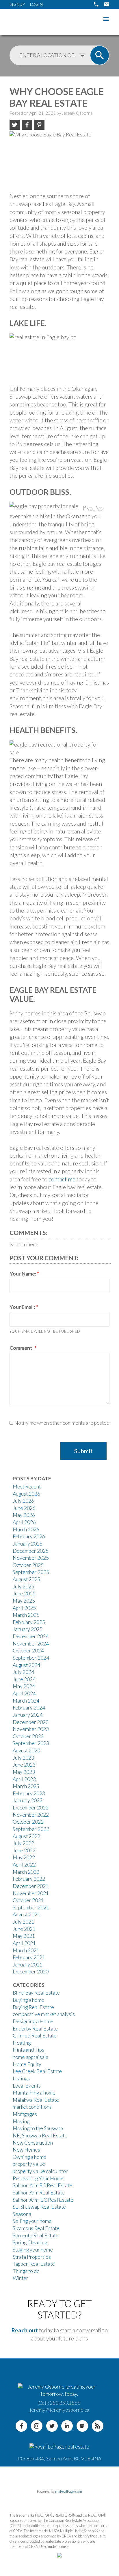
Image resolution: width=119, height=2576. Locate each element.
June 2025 (24, 1593)
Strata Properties (32, 2257)
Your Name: (23, 1274)
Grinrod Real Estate (35, 2036)
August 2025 (26, 1579)
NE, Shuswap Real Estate (40, 2136)
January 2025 (28, 1629)
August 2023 (26, 1751)
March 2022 (26, 1872)
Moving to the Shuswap (38, 2128)
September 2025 (31, 1572)
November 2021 (31, 1893)
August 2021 (26, 1914)
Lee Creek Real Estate (37, 2071)
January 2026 (28, 1544)
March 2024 (26, 1701)
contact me (62, 1179)
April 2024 (24, 1693)
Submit (83, 1451)
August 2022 (26, 1836)
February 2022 (29, 1879)
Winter (21, 2278)
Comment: (22, 1348)
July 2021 (23, 1922)
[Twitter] (52, 2426)
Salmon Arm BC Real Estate (42, 2185)
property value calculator (40, 2171)
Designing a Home (33, 2021)
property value (29, 2164)
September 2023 (31, 1743)
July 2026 (23, 1501)
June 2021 (24, 1929)
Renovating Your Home (38, 2178)
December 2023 (31, 1722)
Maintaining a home (34, 2093)
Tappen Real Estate (34, 2264)
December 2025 (31, 1551)
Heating (22, 2043)
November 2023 (31, 1729)
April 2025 (24, 1608)
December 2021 (31, 1886)
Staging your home (33, 2250)
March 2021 (26, 1950)
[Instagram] (37, 2426)
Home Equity (27, 2064)
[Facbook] (21, 2426)
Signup (17, 4)
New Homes (26, 2150)
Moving (21, 2121)
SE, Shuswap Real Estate (39, 2207)
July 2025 (23, 1587)
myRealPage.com (69, 2491)
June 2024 (24, 1679)
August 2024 (26, 1665)
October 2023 (28, 1736)
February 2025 (29, 1622)
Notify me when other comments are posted (61, 1423)
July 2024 (23, 1672)
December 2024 (31, 1636)
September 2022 (31, 1829)
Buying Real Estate (33, 2007)
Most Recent (27, 1487)
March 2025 (26, 1615)
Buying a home (28, 2000)
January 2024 (28, 1715)
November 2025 (31, 1558)
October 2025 (28, 1565)
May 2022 (24, 1857)
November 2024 (31, 1644)
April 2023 (24, 1779)
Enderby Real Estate (35, 2029)
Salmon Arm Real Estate (39, 2193)
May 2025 (24, 1601)
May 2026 (24, 1515)
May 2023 (24, 1772)
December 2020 (31, 1972)
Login (36, 4)
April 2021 (24, 1943)
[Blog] (98, 2426)
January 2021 (28, 1965)
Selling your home (32, 2221)
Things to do (26, 2271)
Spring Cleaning (30, 2242)
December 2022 (31, 1808)
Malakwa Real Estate (36, 2100)
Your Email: (23, 1307)
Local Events (27, 2086)
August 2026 (26, 1494)
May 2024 (24, 1686)
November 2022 (31, 1815)
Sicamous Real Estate (36, 2228)
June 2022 (24, 1850)
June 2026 (24, 1508)
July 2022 (23, 1843)
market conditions (32, 2107)
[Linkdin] (67, 2426)
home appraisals (30, 2057)
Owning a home (29, 2157)
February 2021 (29, 1957)
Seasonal (23, 2214)
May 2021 (24, 1936)
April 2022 (24, 1865)
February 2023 (29, 1793)
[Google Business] (82, 2426)
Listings (21, 2078)
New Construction (33, 2143)
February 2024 (29, 1708)
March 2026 (26, 1529)
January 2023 (28, 1800)
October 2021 (28, 1900)
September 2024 (31, 1658)
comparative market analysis (44, 2014)
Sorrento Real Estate (36, 2235)
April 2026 (24, 1522)
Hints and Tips (28, 2050)
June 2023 (24, 1765)
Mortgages (25, 2114)
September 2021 (31, 1908)
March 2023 (26, 1786)
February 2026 (29, 1536)
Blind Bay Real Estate (36, 1993)
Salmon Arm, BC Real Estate (43, 2200)
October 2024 (28, 1651)
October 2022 (28, 1822)
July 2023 (23, 1758)
